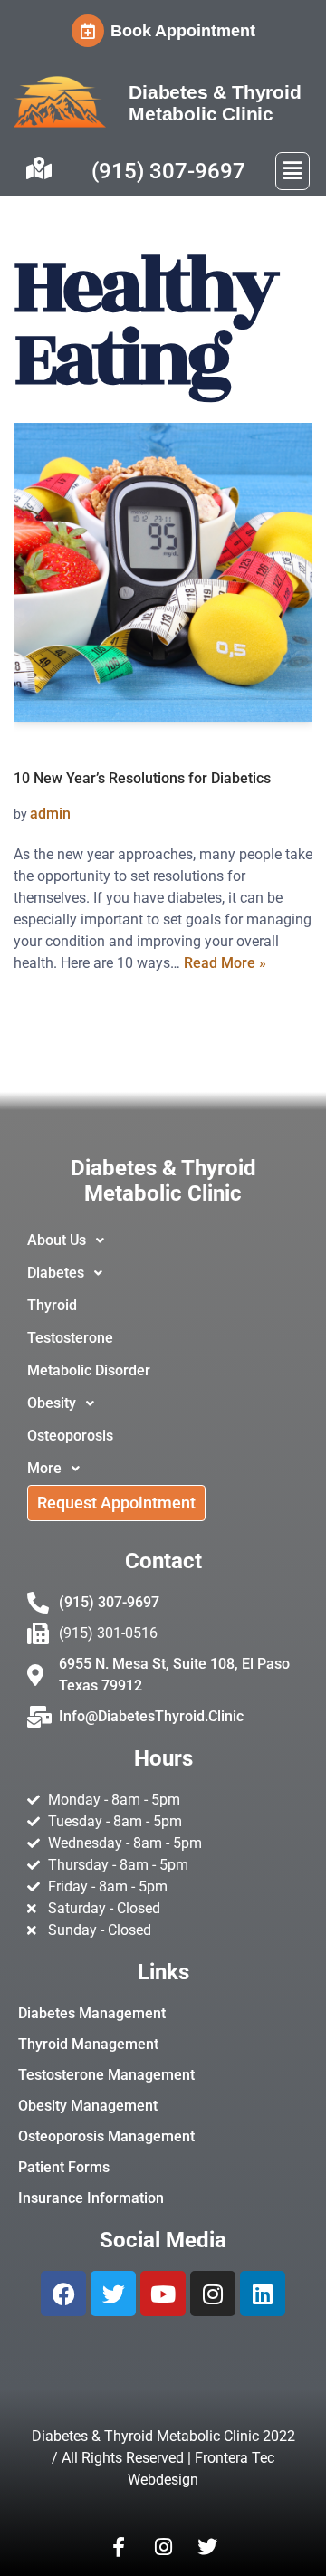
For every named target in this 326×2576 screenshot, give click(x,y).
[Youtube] (163, 2294)
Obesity (52, 1403)
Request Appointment (116, 1503)
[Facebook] (63, 2294)
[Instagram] (213, 2294)
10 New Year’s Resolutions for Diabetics (142, 778)
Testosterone (70, 1338)
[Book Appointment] (88, 31)
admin (50, 814)
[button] (292, 171)
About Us (57, 1240)
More (44, 1468)
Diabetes (56, 1273)
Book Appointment (183, 31)
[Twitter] (113, 2294)
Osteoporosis (70, 1436)
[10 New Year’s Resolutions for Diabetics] (163, 572)
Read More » (225, 963)
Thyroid (52, 1305)
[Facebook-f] (119, 2547)
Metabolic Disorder (89, 1370)
